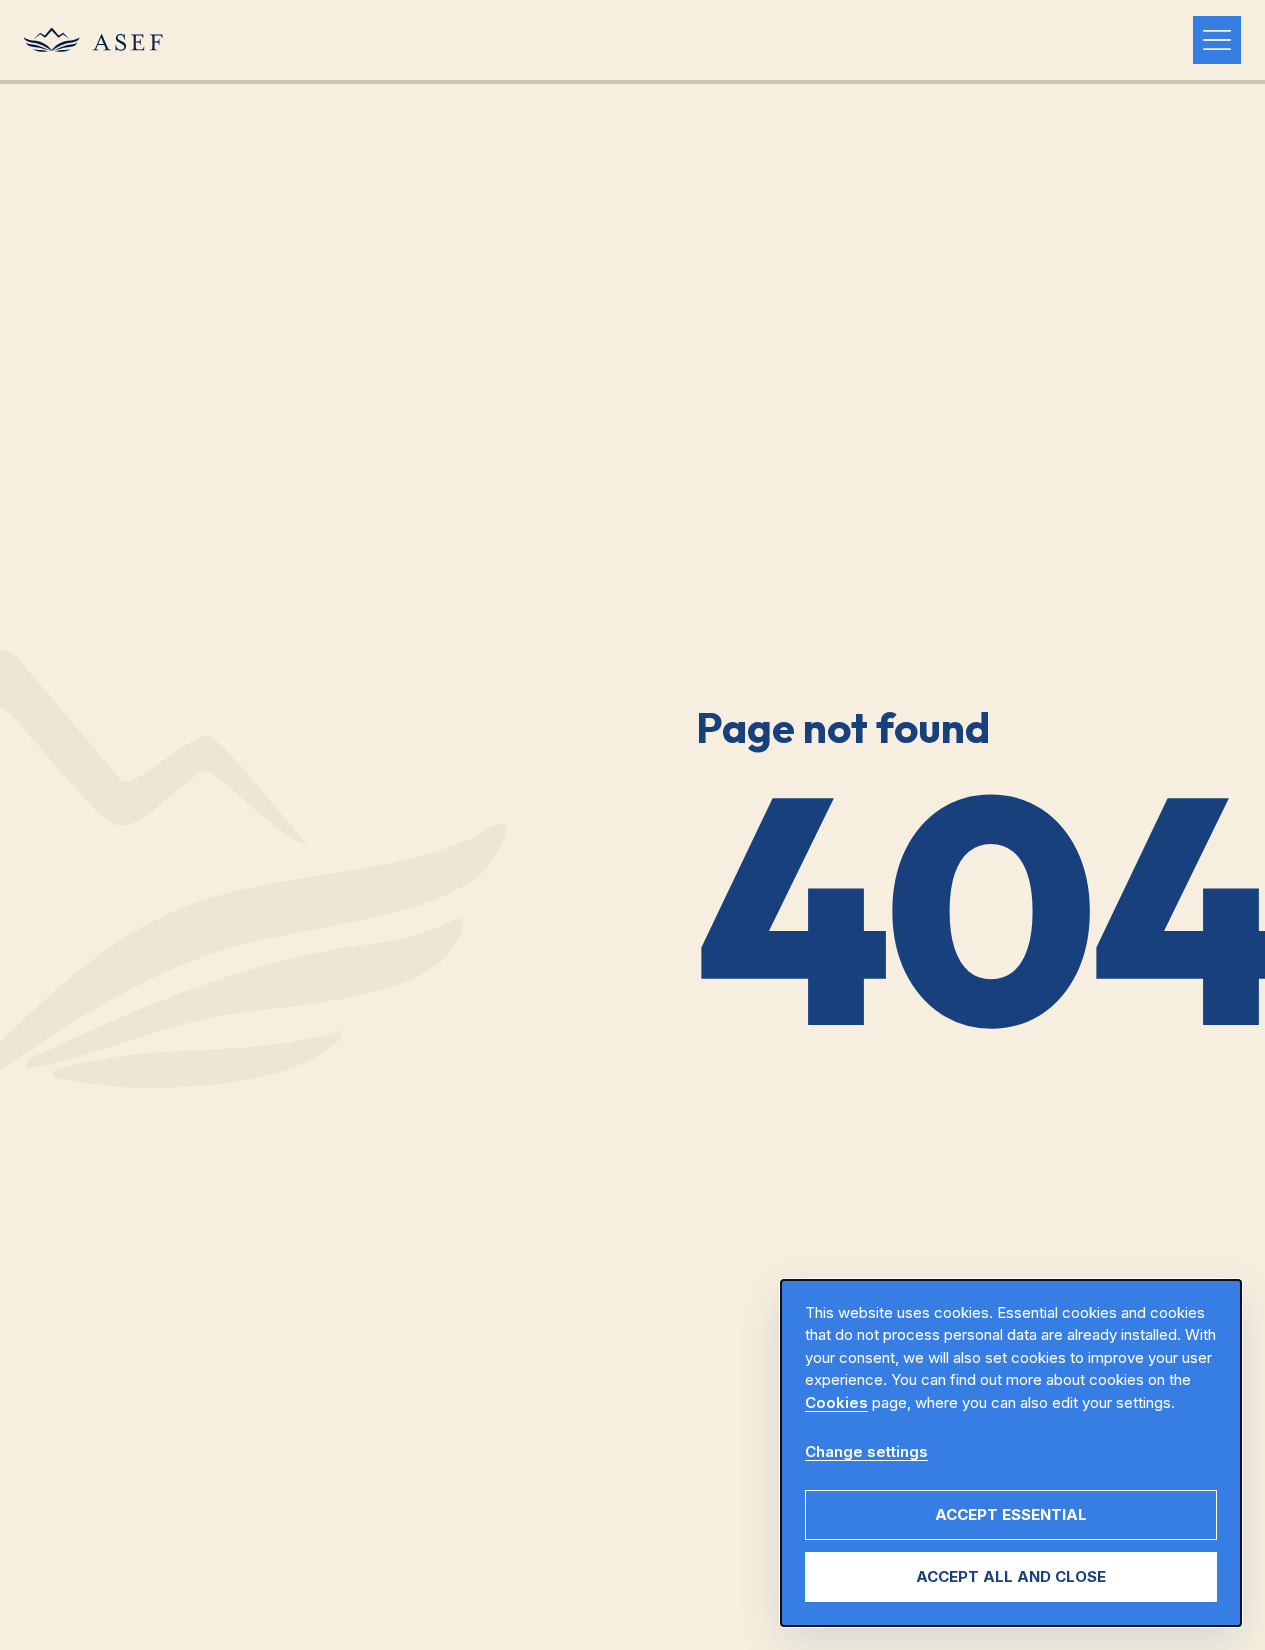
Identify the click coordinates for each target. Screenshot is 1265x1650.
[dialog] (1011, 1453)
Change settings (866, 1451)
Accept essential (1011, 1514)
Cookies (836, 1402)
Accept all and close (1011, 1576)
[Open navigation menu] (1217, 40)
